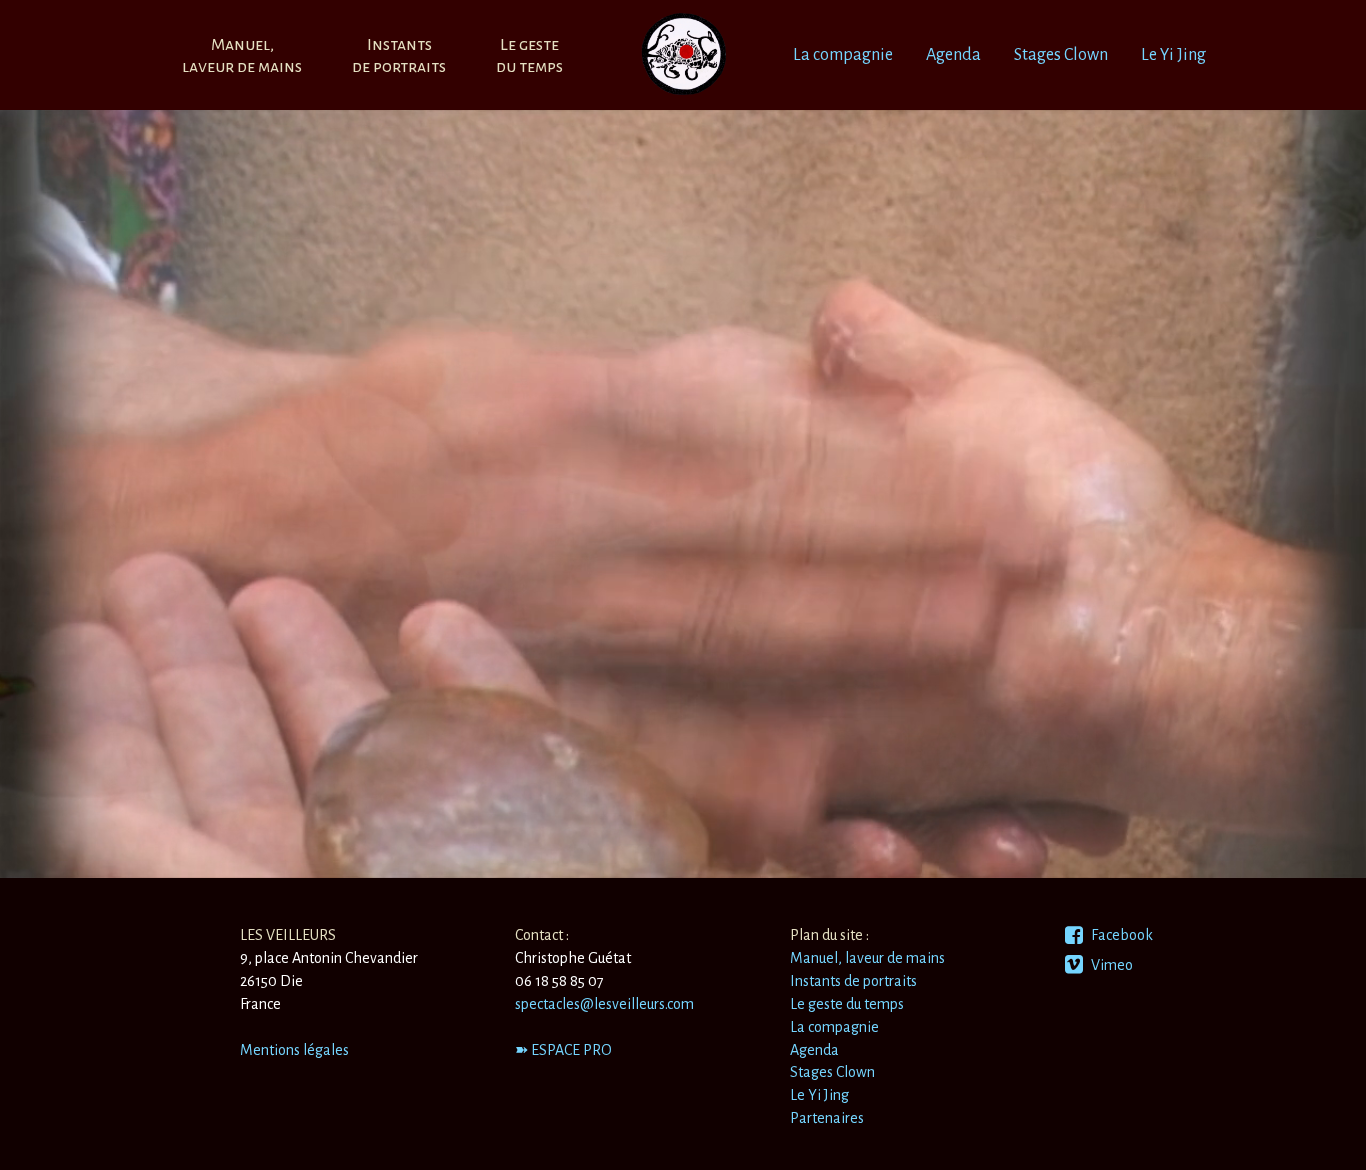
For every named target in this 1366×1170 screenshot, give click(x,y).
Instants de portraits (853, 981)
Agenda (953, 55)
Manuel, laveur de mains (867, 958)
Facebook (1120, 935)
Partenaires (827, 1118)
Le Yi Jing (1173, 55)
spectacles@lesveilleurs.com (604, 1004)
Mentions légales (294, 1050)
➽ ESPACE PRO (563, 1050)
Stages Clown (1061, 55)
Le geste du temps (847, 1004)
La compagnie (843, 55)
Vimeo (1110, 965)
